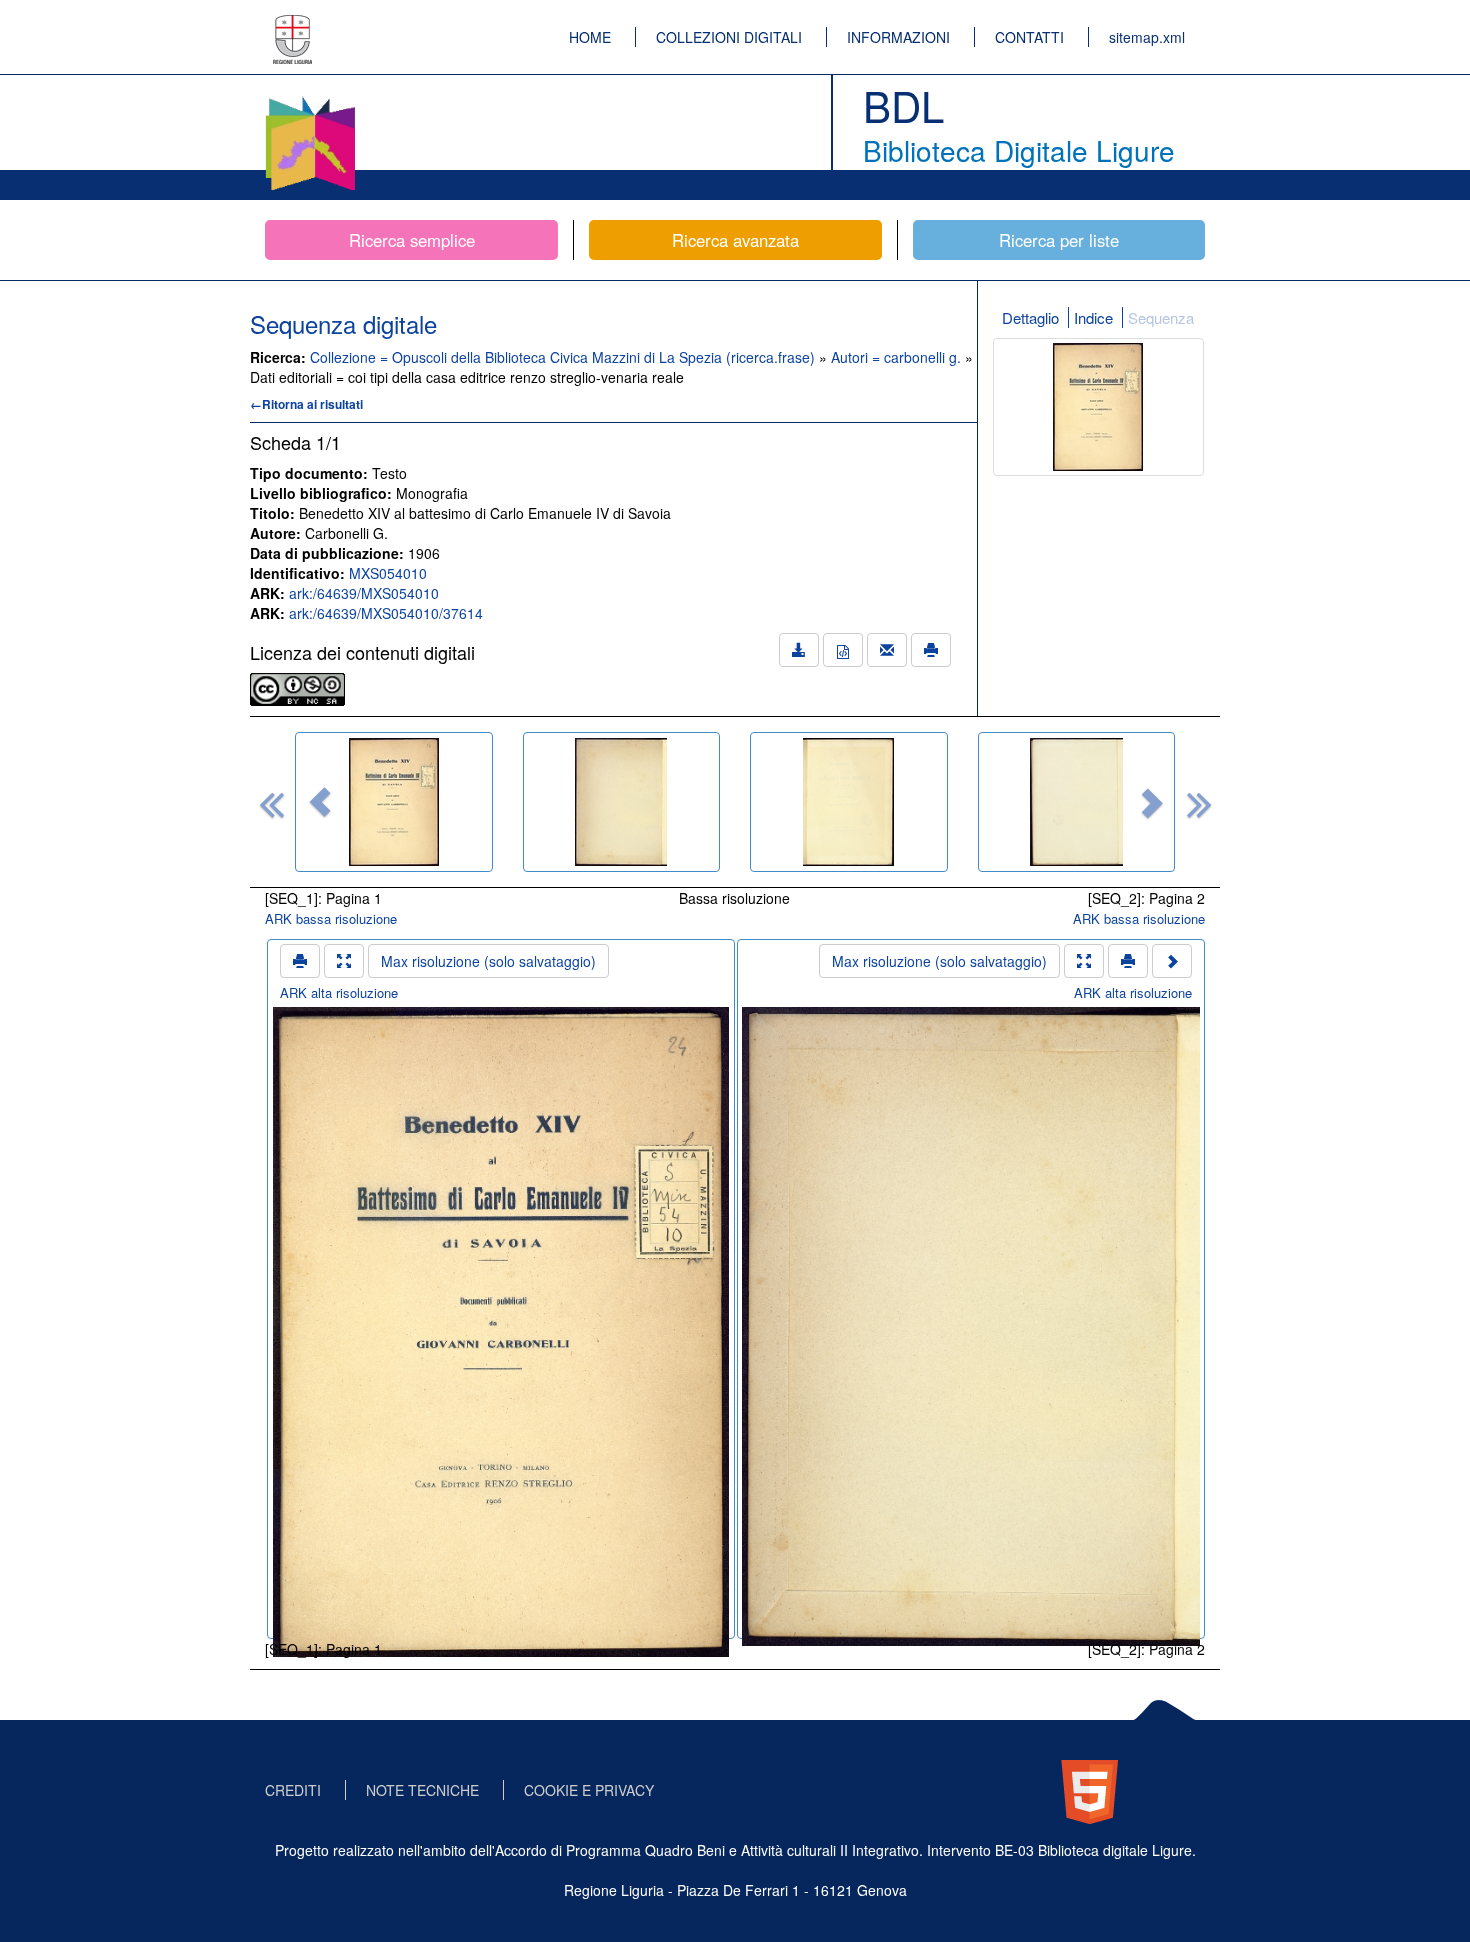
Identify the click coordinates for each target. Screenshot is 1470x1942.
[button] (320, 802)
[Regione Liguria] (293, 25)
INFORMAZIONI (898, 37)
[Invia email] (887, 650)
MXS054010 (388, 573)
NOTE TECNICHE (422, 1790)
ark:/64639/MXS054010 (364, 593)
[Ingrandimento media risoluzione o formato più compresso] (344, 961)
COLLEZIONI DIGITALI (729, 37)
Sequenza (1161, 317)
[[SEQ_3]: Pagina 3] (849, 802)
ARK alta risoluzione (339, 992)
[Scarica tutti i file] (799, 650)
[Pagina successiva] (1172, 961)
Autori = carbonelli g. (898, 357)
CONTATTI (1029, 37)
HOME (590, 37)
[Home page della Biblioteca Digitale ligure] (310, 100)
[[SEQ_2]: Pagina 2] (622, 802)
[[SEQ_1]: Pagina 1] (394, 802)
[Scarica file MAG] (843, 650)
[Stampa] (931, 650)
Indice (1093, 317)
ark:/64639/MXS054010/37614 (386, 613)
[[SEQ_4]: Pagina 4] (1077, 802)
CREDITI (293, 1790)
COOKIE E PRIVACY (589, 1790)
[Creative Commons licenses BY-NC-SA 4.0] (297, 687)
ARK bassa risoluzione (331, 918)
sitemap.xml (1147, 37)
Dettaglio (1030, 317)
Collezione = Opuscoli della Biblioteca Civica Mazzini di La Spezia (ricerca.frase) (564, 357)
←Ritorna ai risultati (306, 404)
